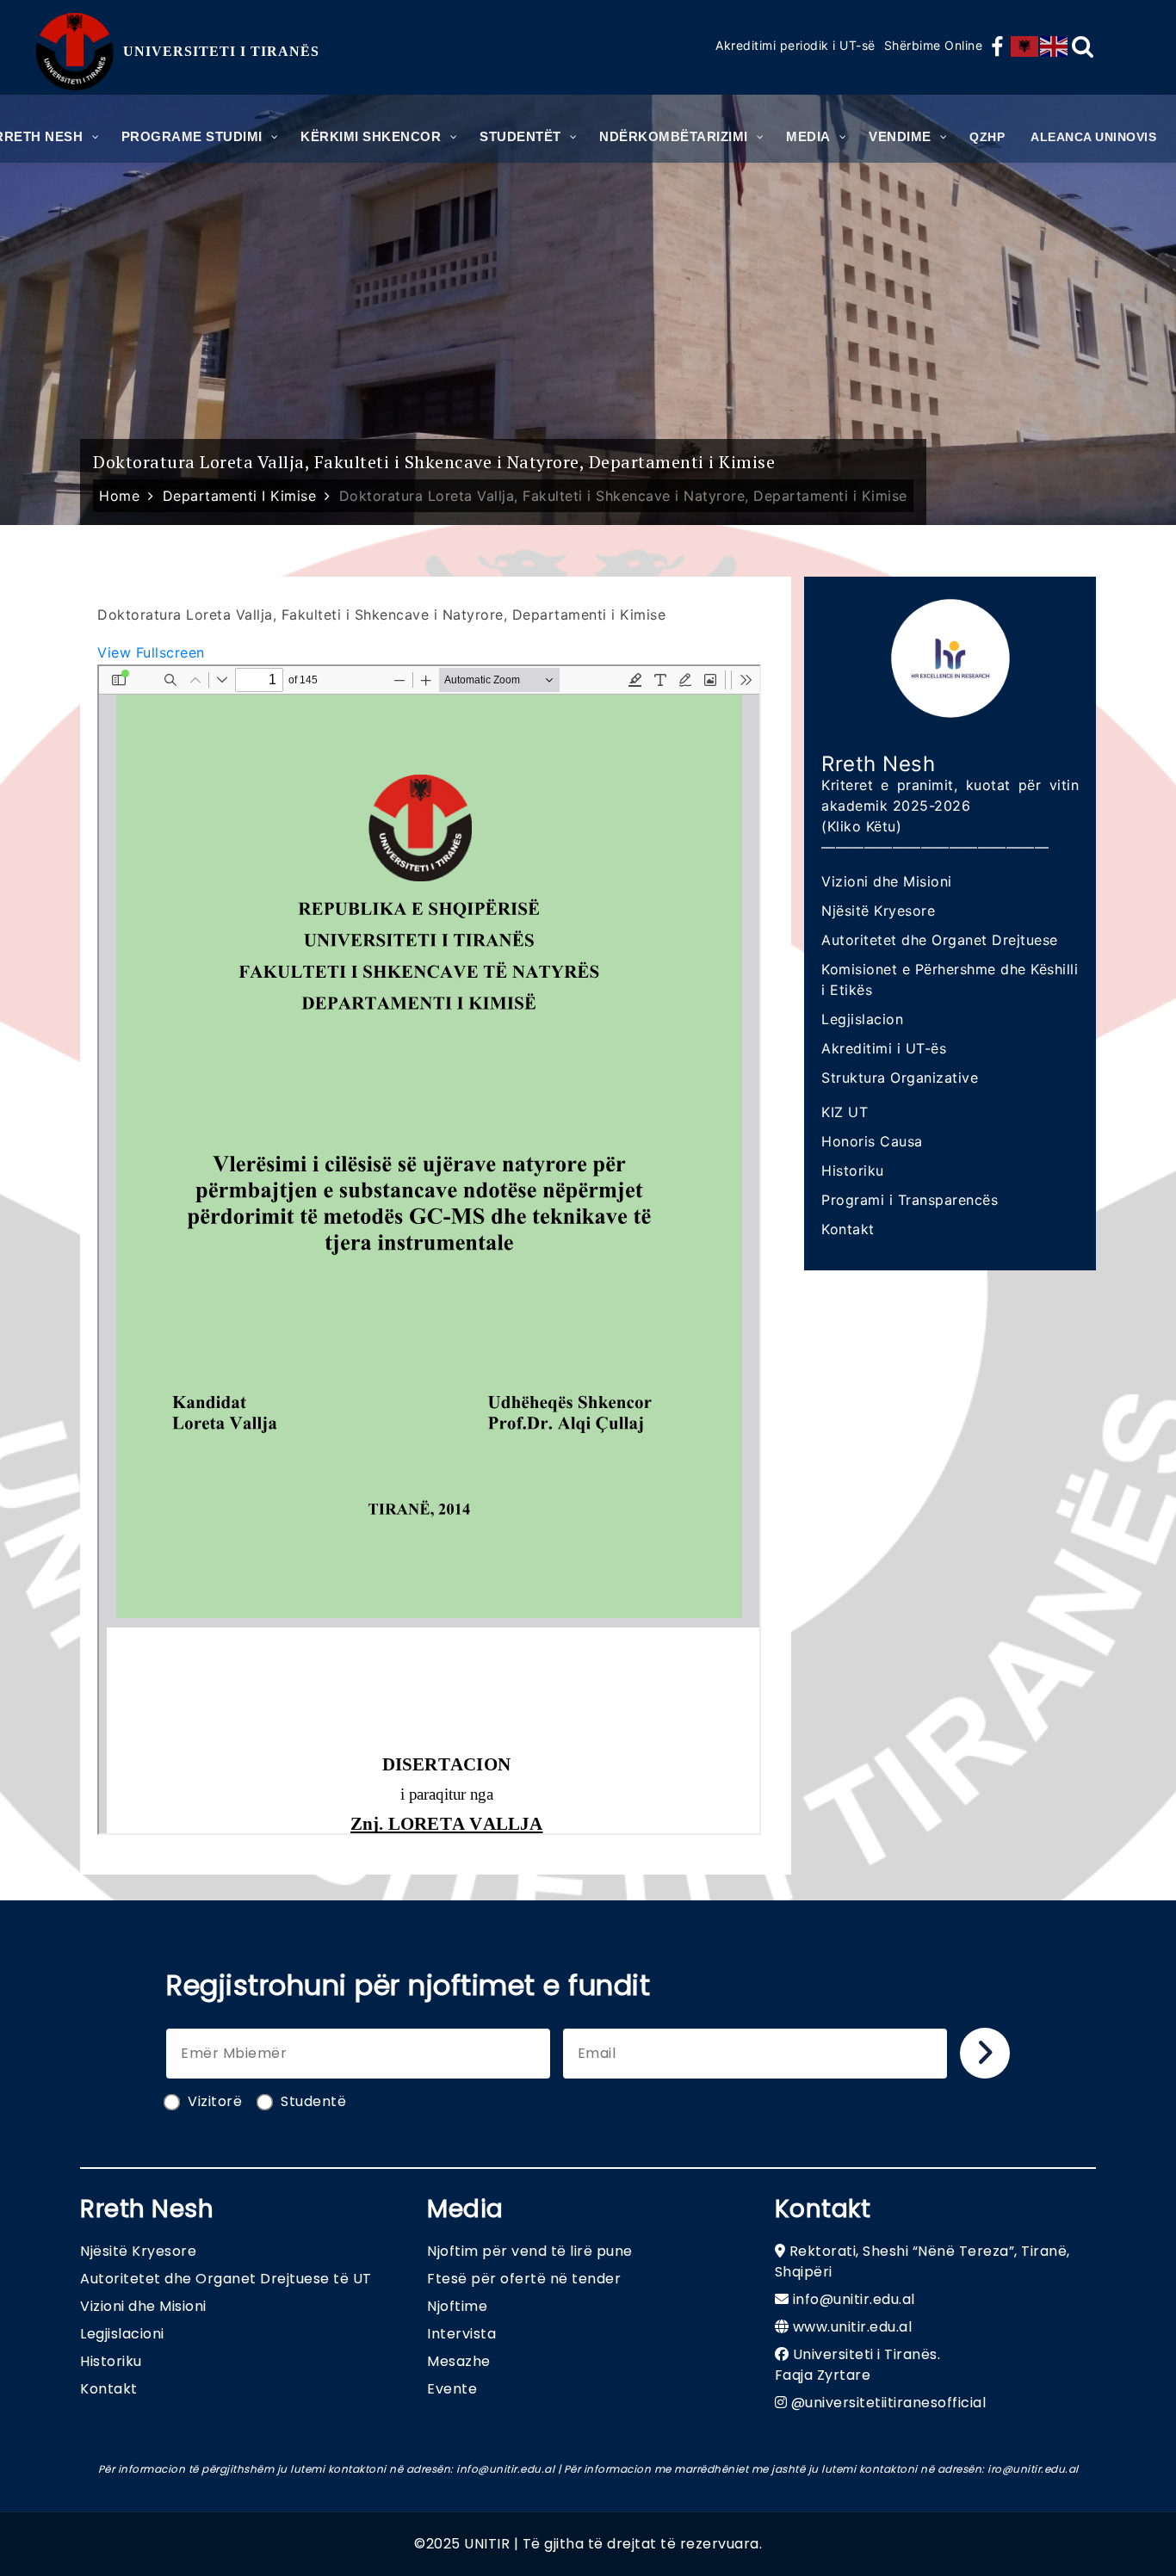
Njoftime (457, 2306)
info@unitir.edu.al (854, 2299)
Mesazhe (459, 2361)
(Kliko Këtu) (861, 826)
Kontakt (848, 1229)
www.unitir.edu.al (853, 2327)
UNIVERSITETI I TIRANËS (221, 51)
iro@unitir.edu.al (1033, 2469)
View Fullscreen (151, 652)
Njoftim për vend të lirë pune (530, 2251)
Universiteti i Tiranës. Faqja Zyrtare (858, 2365)
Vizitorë (215, 2101)
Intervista (461, 2334)
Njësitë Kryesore (878, 911)
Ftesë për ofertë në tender (524, 2279)
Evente (452, 2389)
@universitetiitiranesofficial (889, 2403)
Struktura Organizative (900, 1078)
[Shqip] (1025, 46)
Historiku (853, 1171)
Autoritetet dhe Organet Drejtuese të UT (226, 2279)
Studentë (313, 2101)
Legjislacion (862, 1019)
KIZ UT (845, 1112)
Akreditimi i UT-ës (884, 1048)
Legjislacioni (122, 2334)
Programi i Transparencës (910, 1200)
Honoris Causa (872, 1141)
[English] (1055, 46)
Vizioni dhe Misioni (887, 881)
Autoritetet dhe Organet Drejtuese (940, 940)
